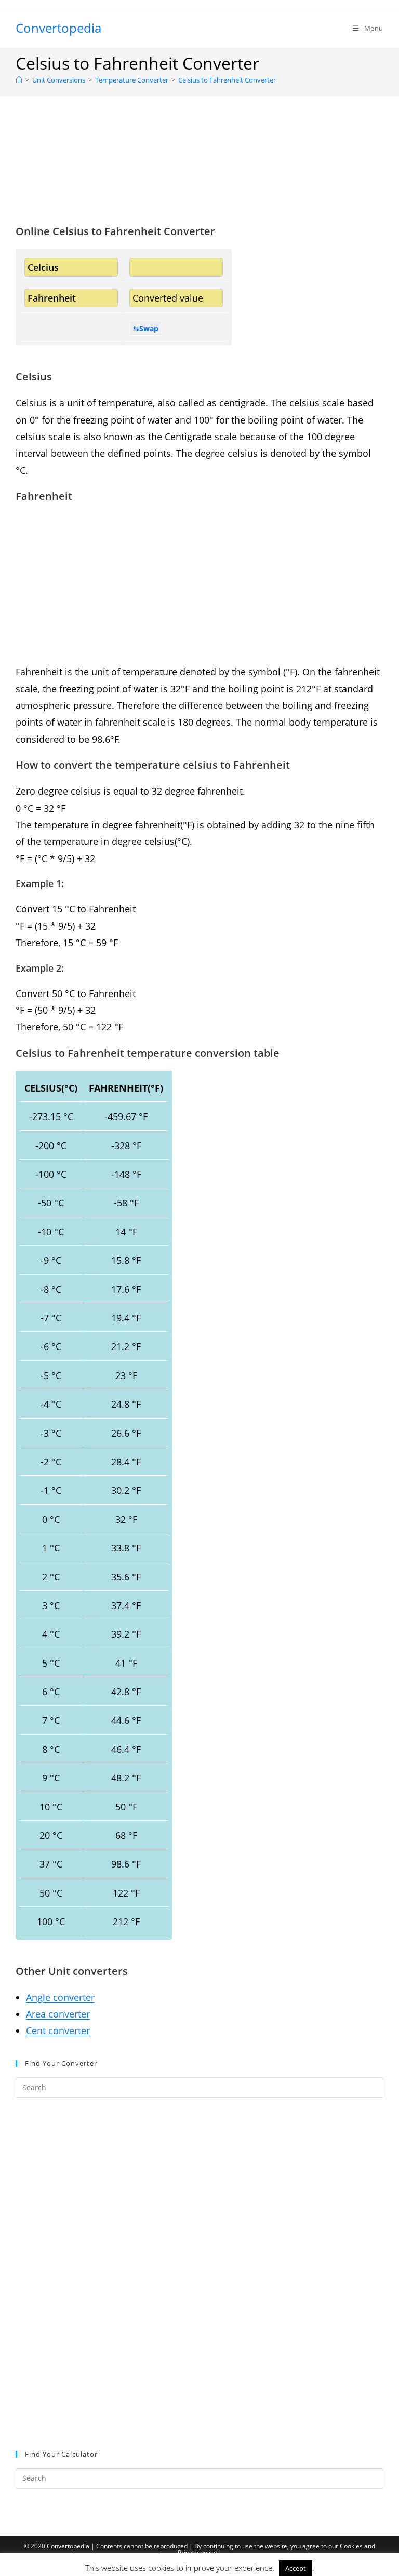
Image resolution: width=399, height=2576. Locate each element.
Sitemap (199, 2565)
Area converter (58, 2014)
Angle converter (60, 1997)
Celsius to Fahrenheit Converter (227, 80)
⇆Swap (146, 328)
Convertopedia (58, 28)
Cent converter (58, 2030)
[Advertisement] (199, 173)
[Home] (19, 80)
